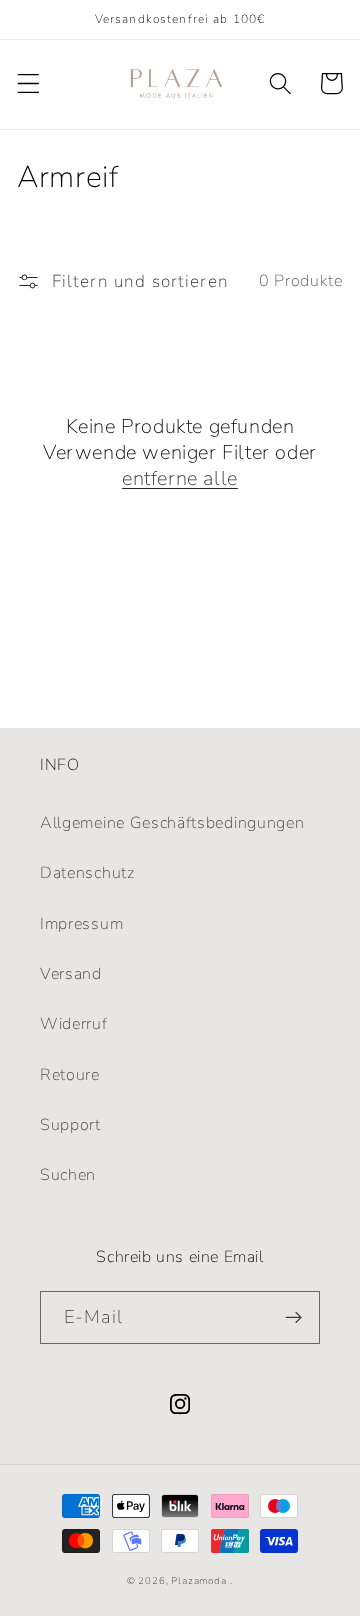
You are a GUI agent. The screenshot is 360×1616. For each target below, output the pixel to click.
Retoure (70, 1075)
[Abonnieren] (293, 1318)
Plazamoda (198, 1580)
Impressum (81, 924)
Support (70, 1125)
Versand (71, 974)
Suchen (68, 1175)
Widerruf (74, 1024)
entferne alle (180, 479)
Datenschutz (87, 873)
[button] (28, 83)
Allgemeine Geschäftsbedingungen (172, 823)
